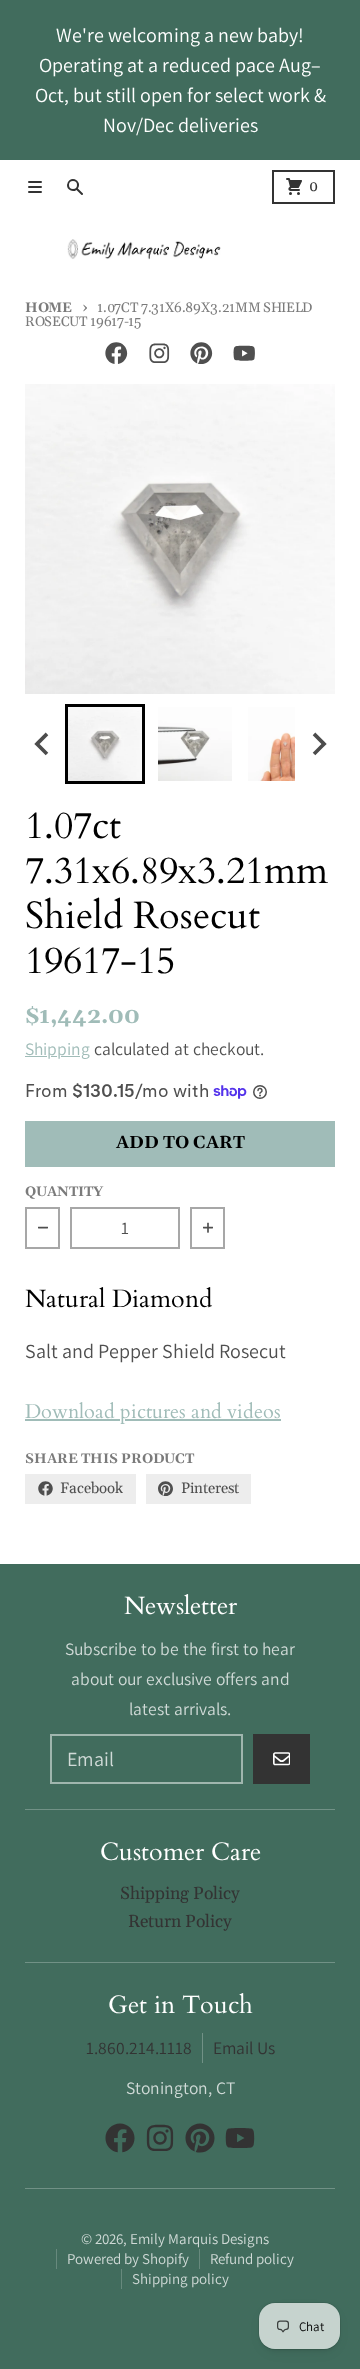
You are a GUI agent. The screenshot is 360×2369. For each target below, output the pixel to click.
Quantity (64, 1192)
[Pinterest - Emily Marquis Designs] (201, 353)
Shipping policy (180, 2278)
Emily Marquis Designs (199, 2238)
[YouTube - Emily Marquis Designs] (244, 353)
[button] (105, 744)
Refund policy (252, 2258)
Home (48, 308)
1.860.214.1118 (139, 2047)
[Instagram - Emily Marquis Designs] (159, 353)
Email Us (244, 2047)
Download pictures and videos (153, 1411)
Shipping (57, 1048)
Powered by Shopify (128, 2258)
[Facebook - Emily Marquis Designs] (116, 353)
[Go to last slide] (42, 744)
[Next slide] (317, 744)
